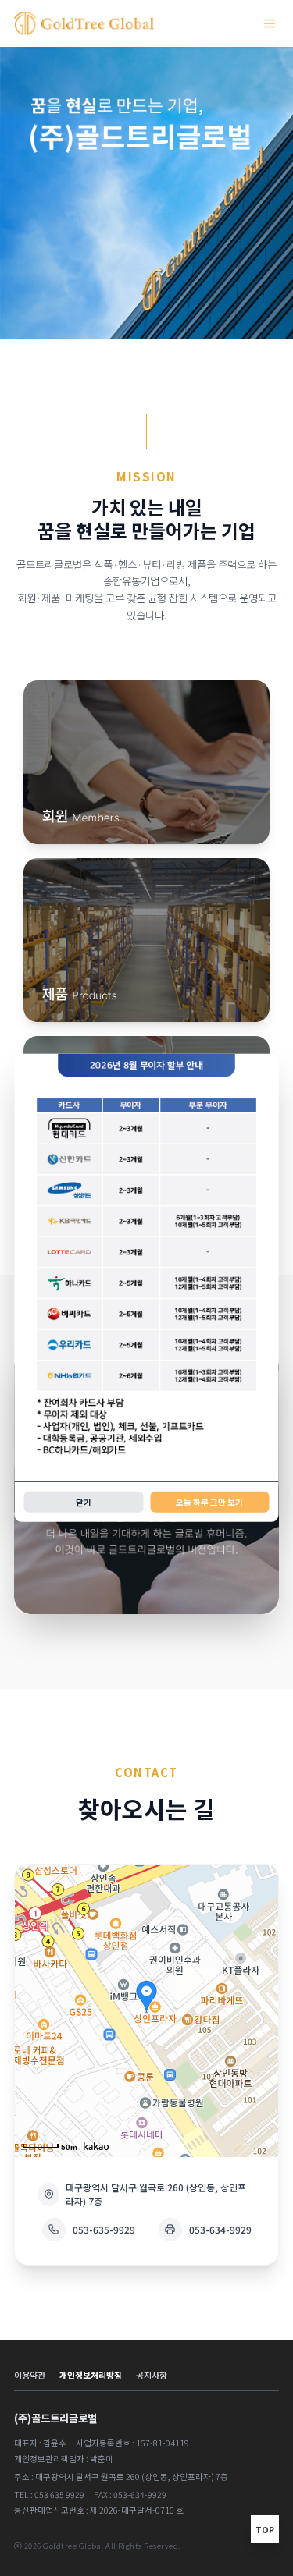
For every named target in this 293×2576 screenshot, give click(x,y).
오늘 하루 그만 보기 (209, 1502)
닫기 (84, 1502)
